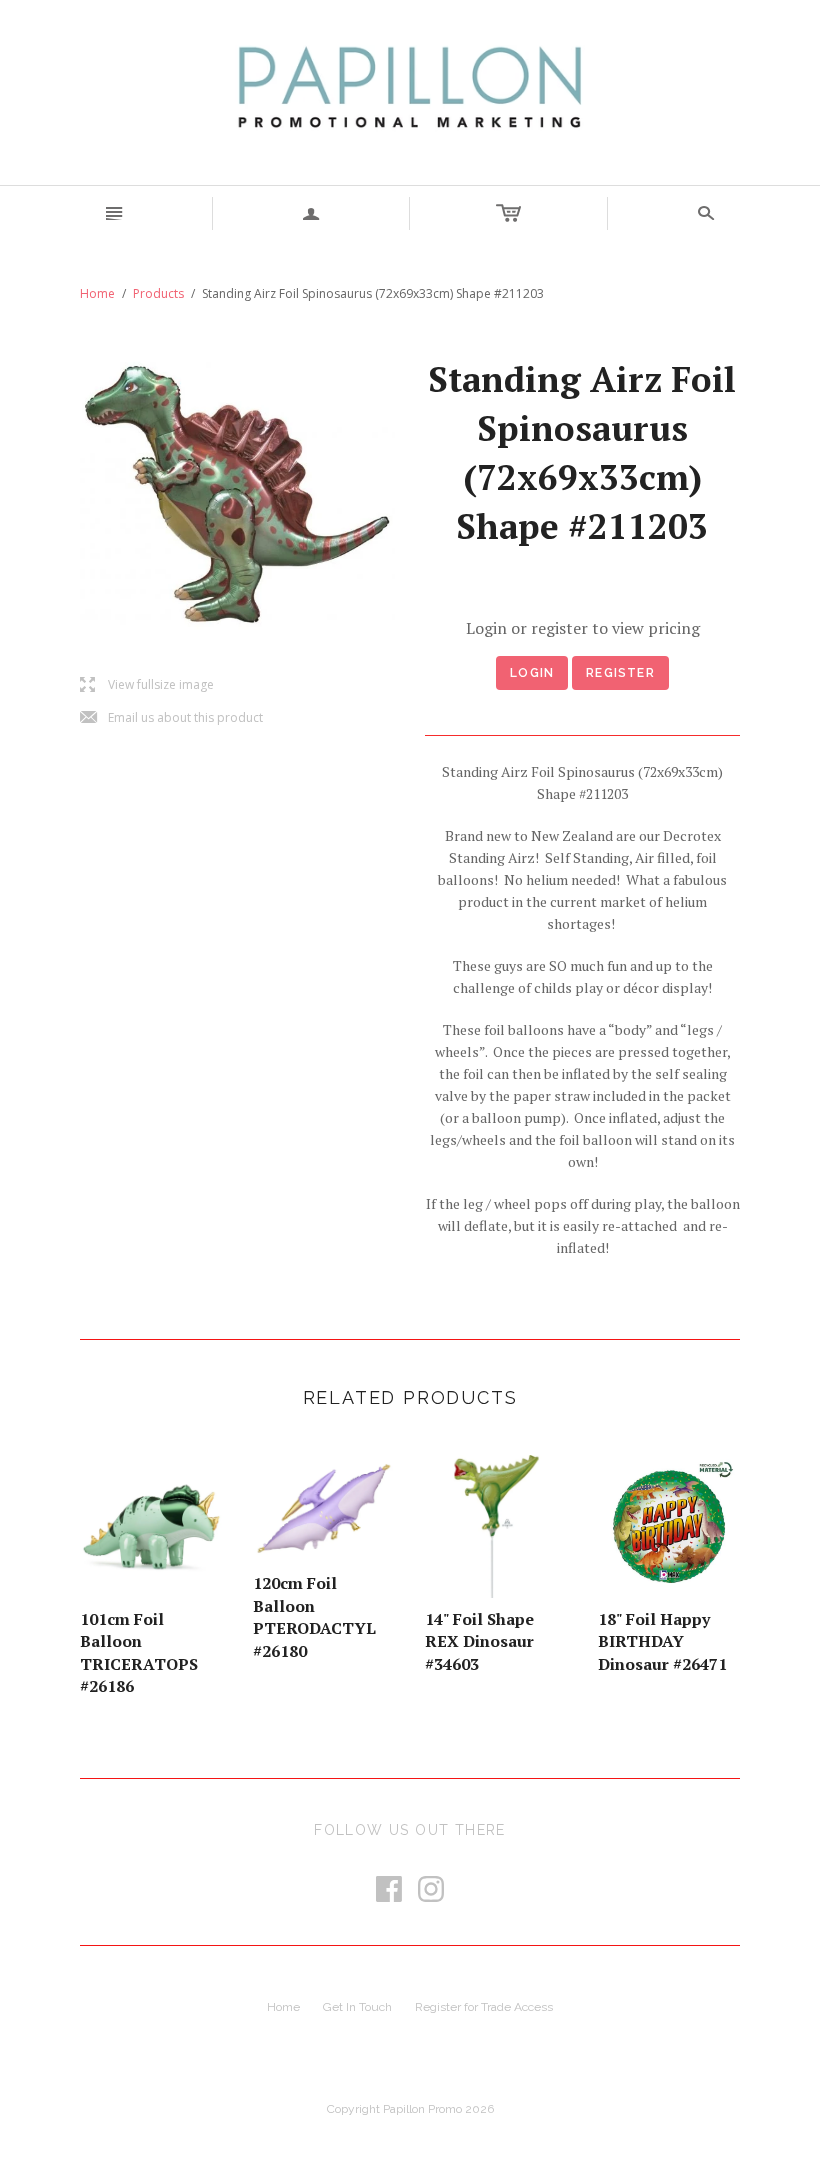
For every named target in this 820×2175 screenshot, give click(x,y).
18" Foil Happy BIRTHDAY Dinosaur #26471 (662, 1641)
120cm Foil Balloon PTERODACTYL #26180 (314, 1616)
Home (97, 293)
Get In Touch (357, 2007)
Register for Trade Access (484, 2007)
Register (620, 673)
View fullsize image (147, 685)
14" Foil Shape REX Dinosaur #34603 (479, 1641)
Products (158, 293)
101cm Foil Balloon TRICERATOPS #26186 (139, 1652)
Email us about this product (171, 718)
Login (532, 673)
